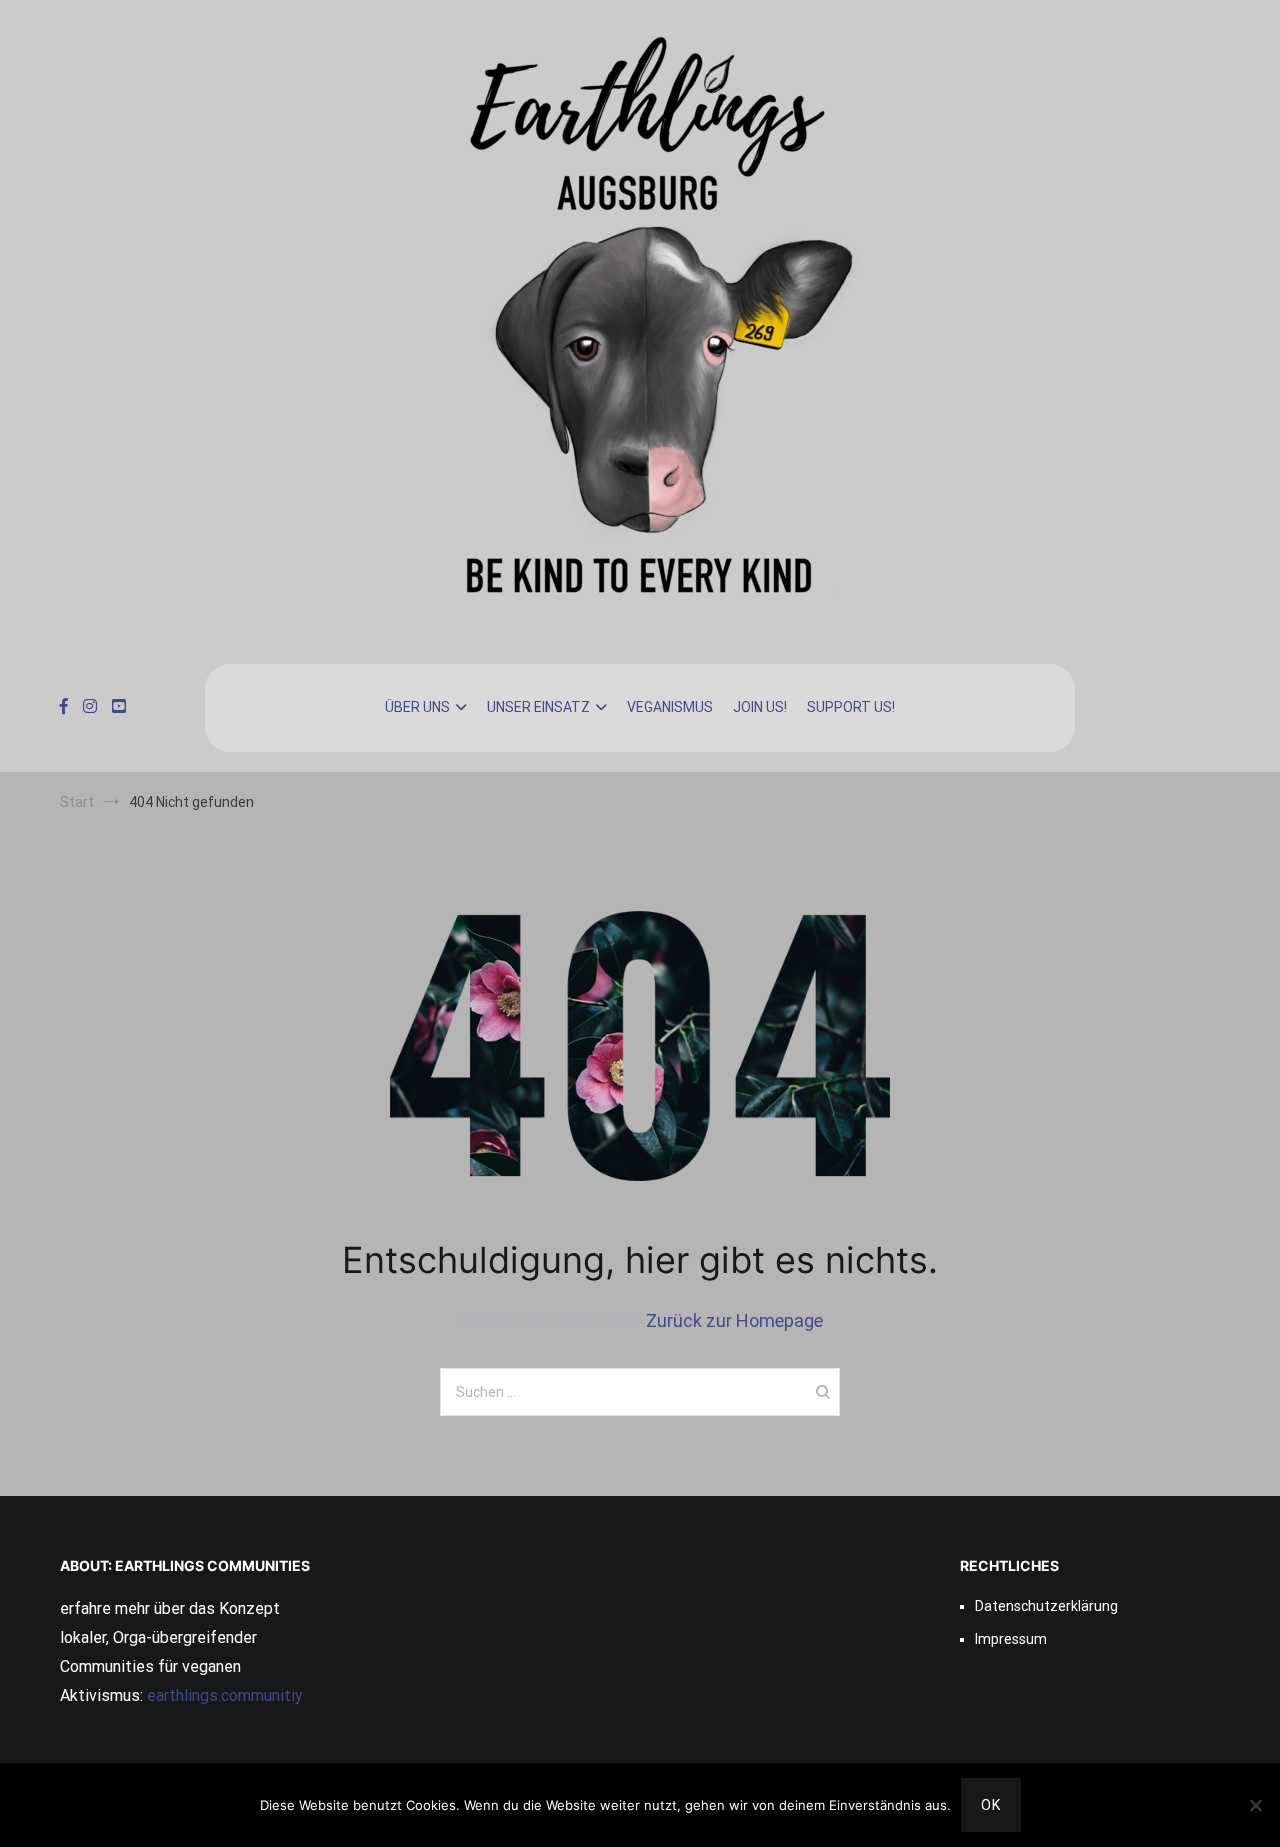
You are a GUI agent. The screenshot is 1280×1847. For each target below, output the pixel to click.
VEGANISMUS (670, 707)
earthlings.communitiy (223, 1695)
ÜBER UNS (417, 707)
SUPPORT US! (851, 707)
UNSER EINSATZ (538, 707)
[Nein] (1255, 1805)
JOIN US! (760, 707)
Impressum (1011, 1639)
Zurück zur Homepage (734, 1320)
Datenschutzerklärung (1046, 1606)
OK (991, 1805)
